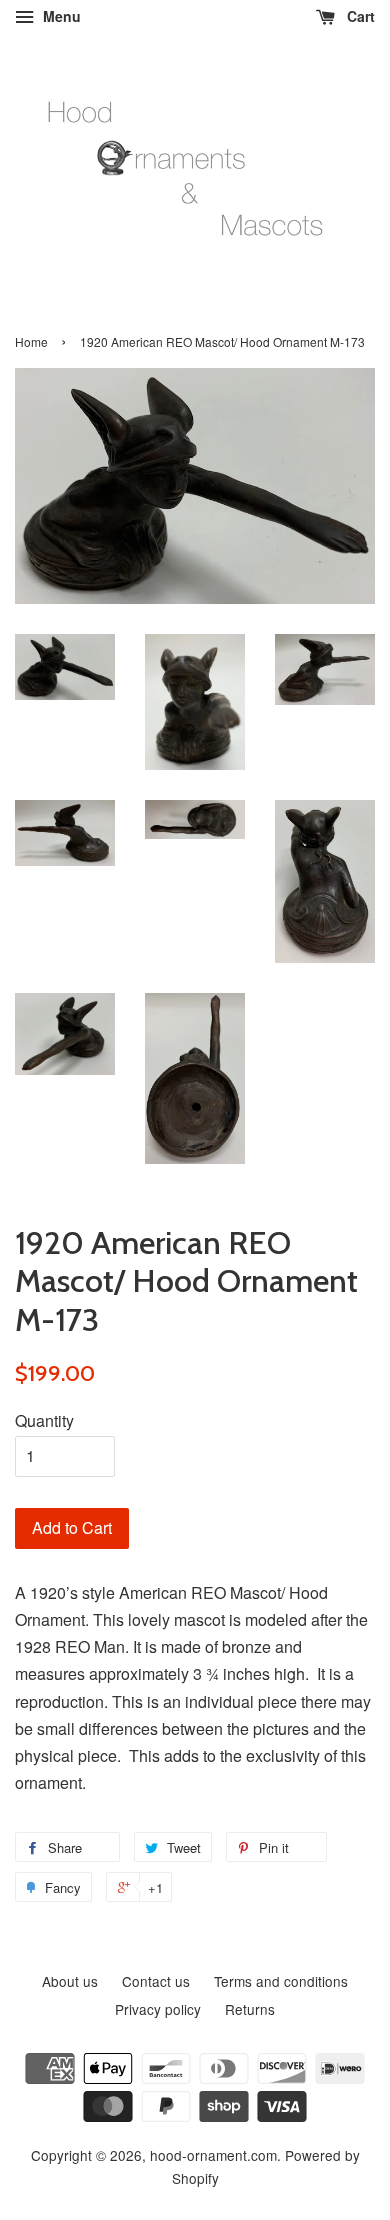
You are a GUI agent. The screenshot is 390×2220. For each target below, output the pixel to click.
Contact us (156, 1981)
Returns (250, 2009)
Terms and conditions (281, 1981)
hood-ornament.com (213, 2155)
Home (31, 341)
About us (70, 1981)
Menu (60, 16)
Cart (359, 16)
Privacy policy (158, 2009)
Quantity (44, 1420)
